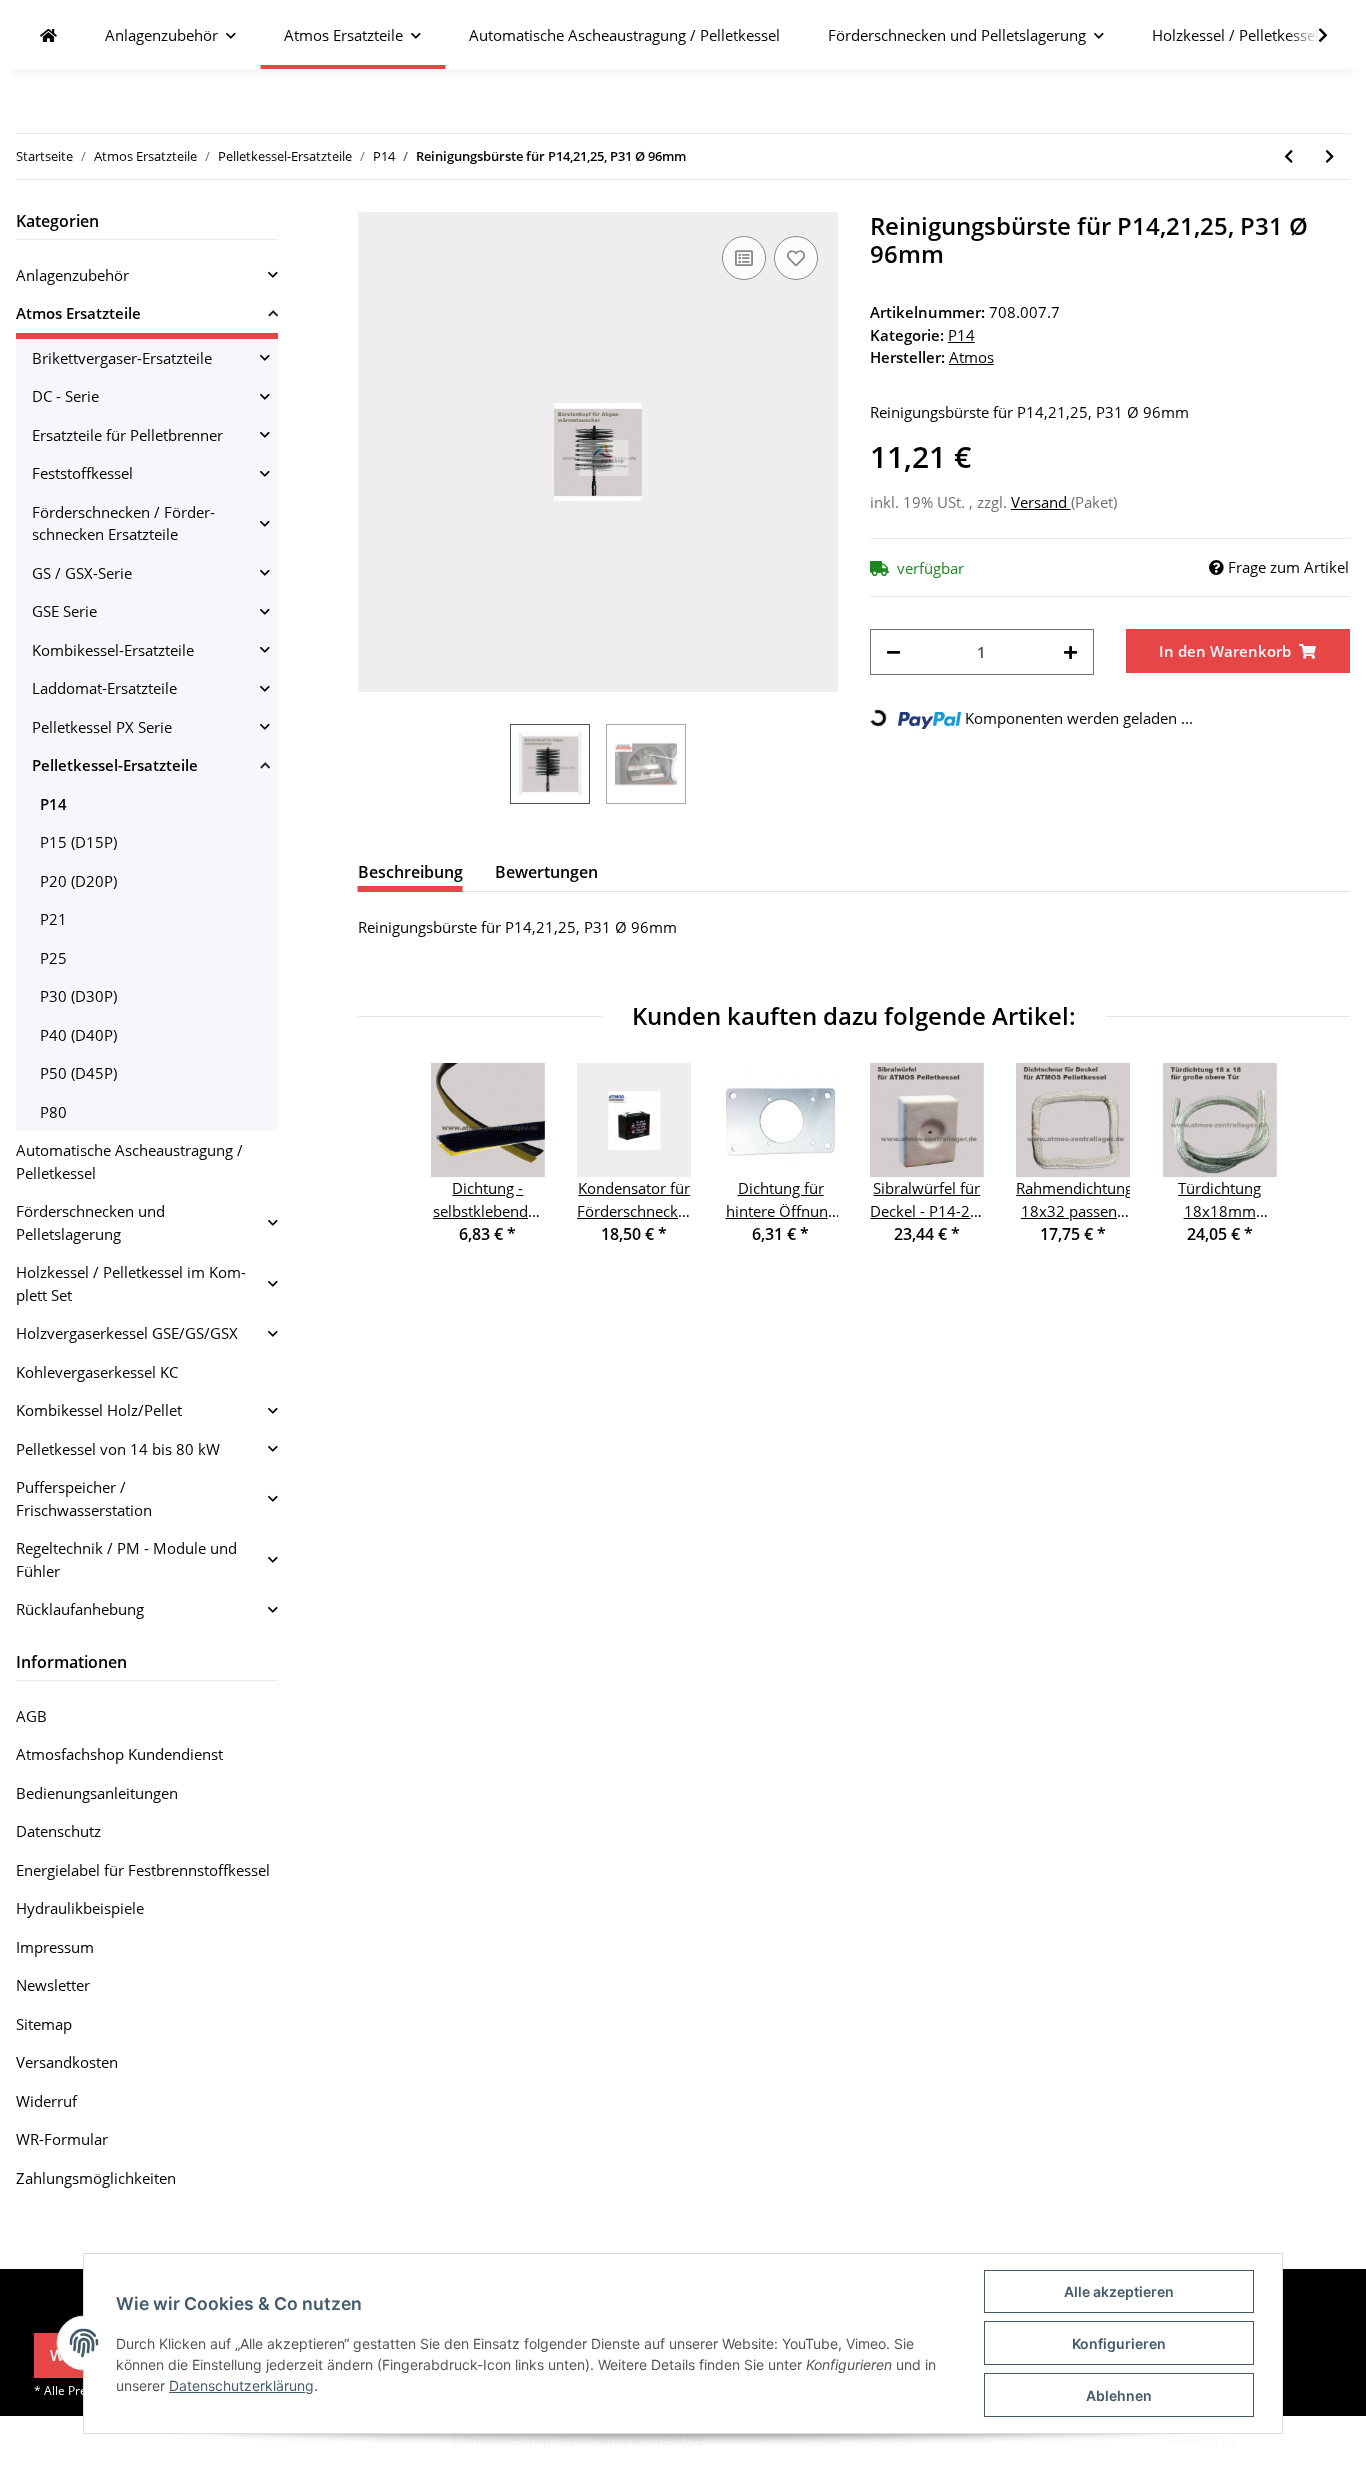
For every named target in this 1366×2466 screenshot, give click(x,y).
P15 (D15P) (78, 842)
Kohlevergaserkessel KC (97, 1372)
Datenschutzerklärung (241, 2385)
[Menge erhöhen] (1070, 652)
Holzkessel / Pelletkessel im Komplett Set (131, 1283)
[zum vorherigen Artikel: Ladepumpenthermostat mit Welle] (1288, 156)
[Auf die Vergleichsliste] (744, 258)
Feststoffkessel (82, 473)
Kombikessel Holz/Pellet (99, 1410)
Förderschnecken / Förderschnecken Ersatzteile (123, 523)
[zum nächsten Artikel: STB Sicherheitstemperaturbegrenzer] (1329, 156)
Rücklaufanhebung (80, 1609)
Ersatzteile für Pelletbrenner (127, 435)
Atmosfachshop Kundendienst (119, 1754)
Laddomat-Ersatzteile (104, 688)
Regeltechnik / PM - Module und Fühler (126, 1559)
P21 (53, 919)
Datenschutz (58, 1831)
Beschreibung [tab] (410, 872)
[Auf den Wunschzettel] (796, 258)
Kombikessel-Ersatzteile (113, 650)
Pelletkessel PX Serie (102, 727)
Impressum (55, 1947)
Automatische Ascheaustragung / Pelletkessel (129, 1161)
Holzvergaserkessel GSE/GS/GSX (127, 1333)
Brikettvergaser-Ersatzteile (122, 358)
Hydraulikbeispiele (80, 1908)
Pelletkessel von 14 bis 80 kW (118, 1449)
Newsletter (53, 1985)
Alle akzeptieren (1119, 2291)
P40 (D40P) (78, 1035)
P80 (53, 1112)
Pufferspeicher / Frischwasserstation (84, 1498)
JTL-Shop (1262, 2440)
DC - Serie (65, 396)
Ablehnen (1119, 2395)
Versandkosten (67, 2062)
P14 (961, 335)
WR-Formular (62, 2139)
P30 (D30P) (78, 996)
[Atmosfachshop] (48, 35)
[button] (147, 275)
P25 (53, 958)
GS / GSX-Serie (82, 573)
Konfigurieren (1119, 2343)
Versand (1041, 502)
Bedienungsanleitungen (97, 1793)
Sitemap (44, 2024)
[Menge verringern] (893, 652)
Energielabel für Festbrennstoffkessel (143, 1870)
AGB (31, 1716)
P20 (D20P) (78, 881)
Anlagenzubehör (72, 275)
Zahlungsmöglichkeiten (96, 2178)
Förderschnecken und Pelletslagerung (90, 1222)
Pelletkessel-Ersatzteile (115, 765)
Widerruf (46, 2101)
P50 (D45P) (78, 1073)
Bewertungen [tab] (546, 872)
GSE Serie (64, 611)
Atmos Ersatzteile (78, 313)
